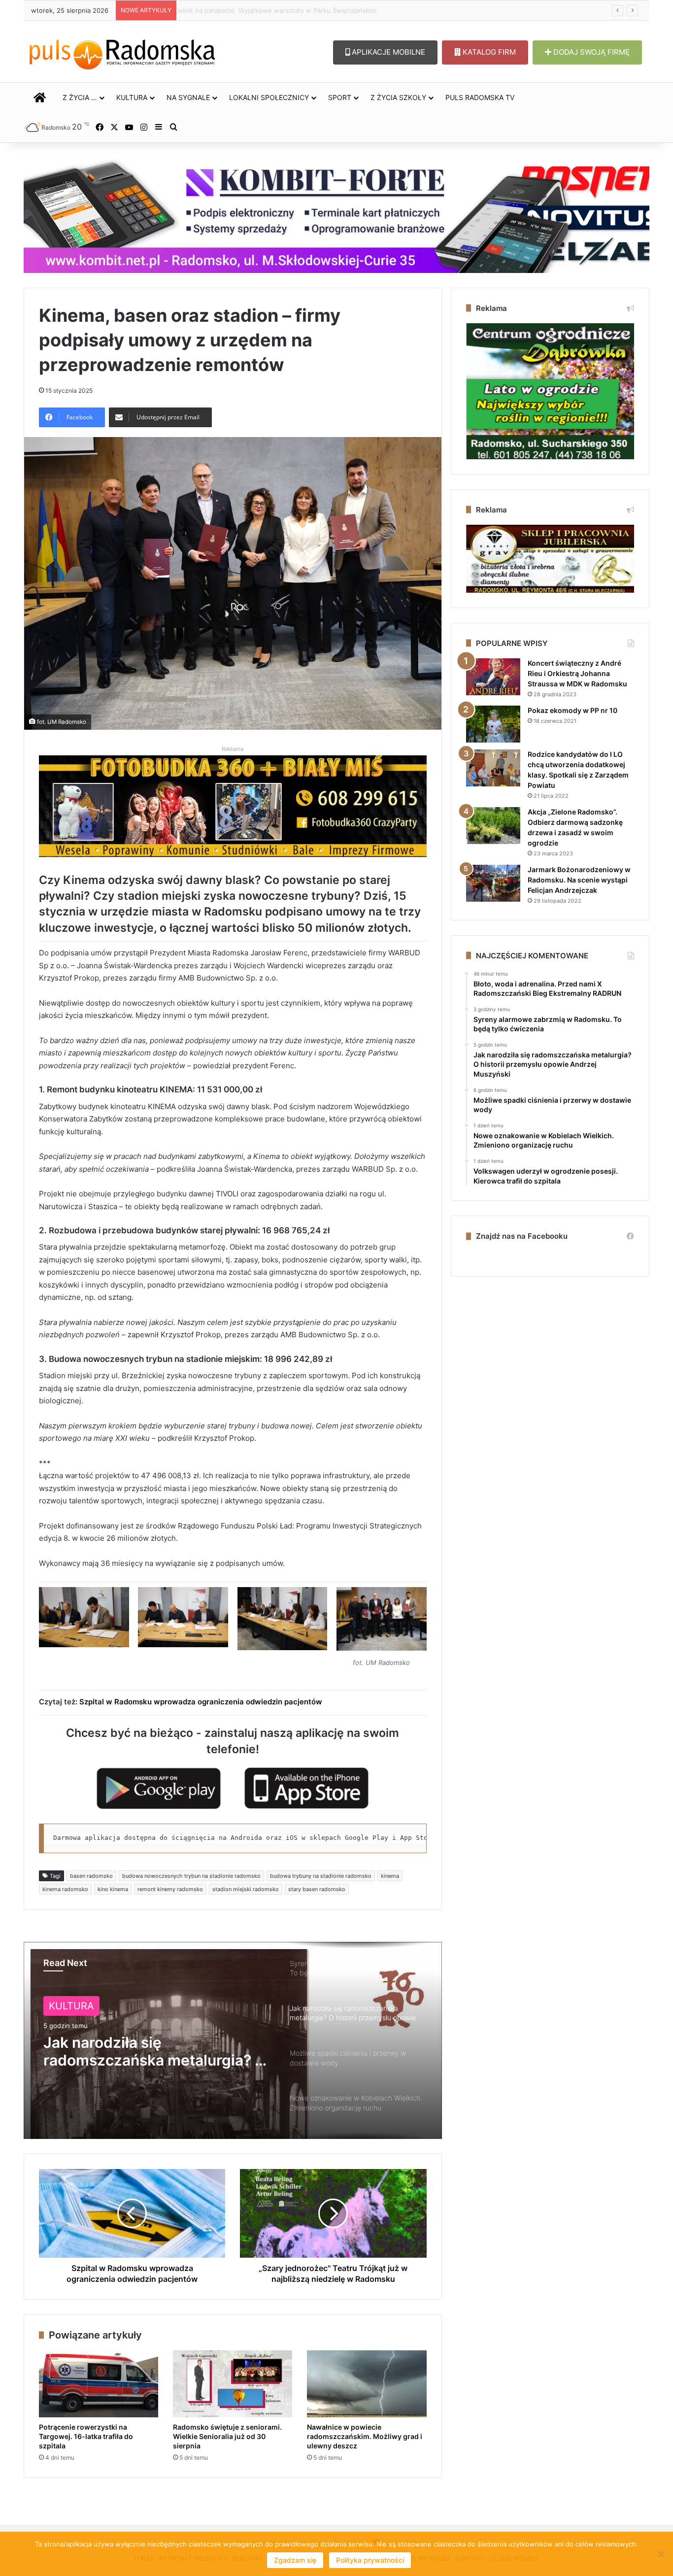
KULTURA (132, 97)
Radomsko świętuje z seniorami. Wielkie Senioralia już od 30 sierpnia (227, 2436)
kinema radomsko (65, 1889)
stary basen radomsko (317, 1889)
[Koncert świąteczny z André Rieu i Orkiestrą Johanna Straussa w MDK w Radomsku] (493, 677)
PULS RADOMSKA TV (480, 97)
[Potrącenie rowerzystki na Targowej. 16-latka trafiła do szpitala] (99, 2384)
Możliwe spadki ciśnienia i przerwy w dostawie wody (136, 2051)
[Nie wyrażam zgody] (661, 2554)
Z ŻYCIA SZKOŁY (398, 97)
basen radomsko (91, 1876)
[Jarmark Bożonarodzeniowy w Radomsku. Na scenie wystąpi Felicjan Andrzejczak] (493, 883)
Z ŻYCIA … (80, 97)
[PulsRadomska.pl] (122, 52)
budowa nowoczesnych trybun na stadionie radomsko (191, 1876)
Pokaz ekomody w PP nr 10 (572, 710)
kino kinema (113, 1889)
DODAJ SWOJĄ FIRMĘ (590, 52)
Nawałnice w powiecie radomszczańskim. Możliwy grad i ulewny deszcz (292, 10)
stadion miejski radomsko (246, 1889)
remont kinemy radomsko (170, 1889)
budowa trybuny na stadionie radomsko (321, 1876)
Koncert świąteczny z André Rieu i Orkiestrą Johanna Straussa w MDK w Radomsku (577, 673)
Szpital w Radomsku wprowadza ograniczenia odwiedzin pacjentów (201, 1702)
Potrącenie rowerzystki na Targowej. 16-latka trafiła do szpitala (86, 2436)
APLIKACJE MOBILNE (387, 52)
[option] (233, 2040)
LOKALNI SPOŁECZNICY (269, 97)
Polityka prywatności (370, 2560)
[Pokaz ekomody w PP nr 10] (493, 724)
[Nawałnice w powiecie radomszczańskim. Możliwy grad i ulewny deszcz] (367, 2384)
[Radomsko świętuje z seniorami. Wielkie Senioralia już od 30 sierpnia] (233, 2384)
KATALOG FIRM (488, 52)
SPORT (340, 97)
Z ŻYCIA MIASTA (88, 2006)
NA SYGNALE (188, 97)
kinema (390, 1876)
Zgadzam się (295, 2560)
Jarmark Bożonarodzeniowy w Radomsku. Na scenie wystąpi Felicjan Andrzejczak (579, 880)
